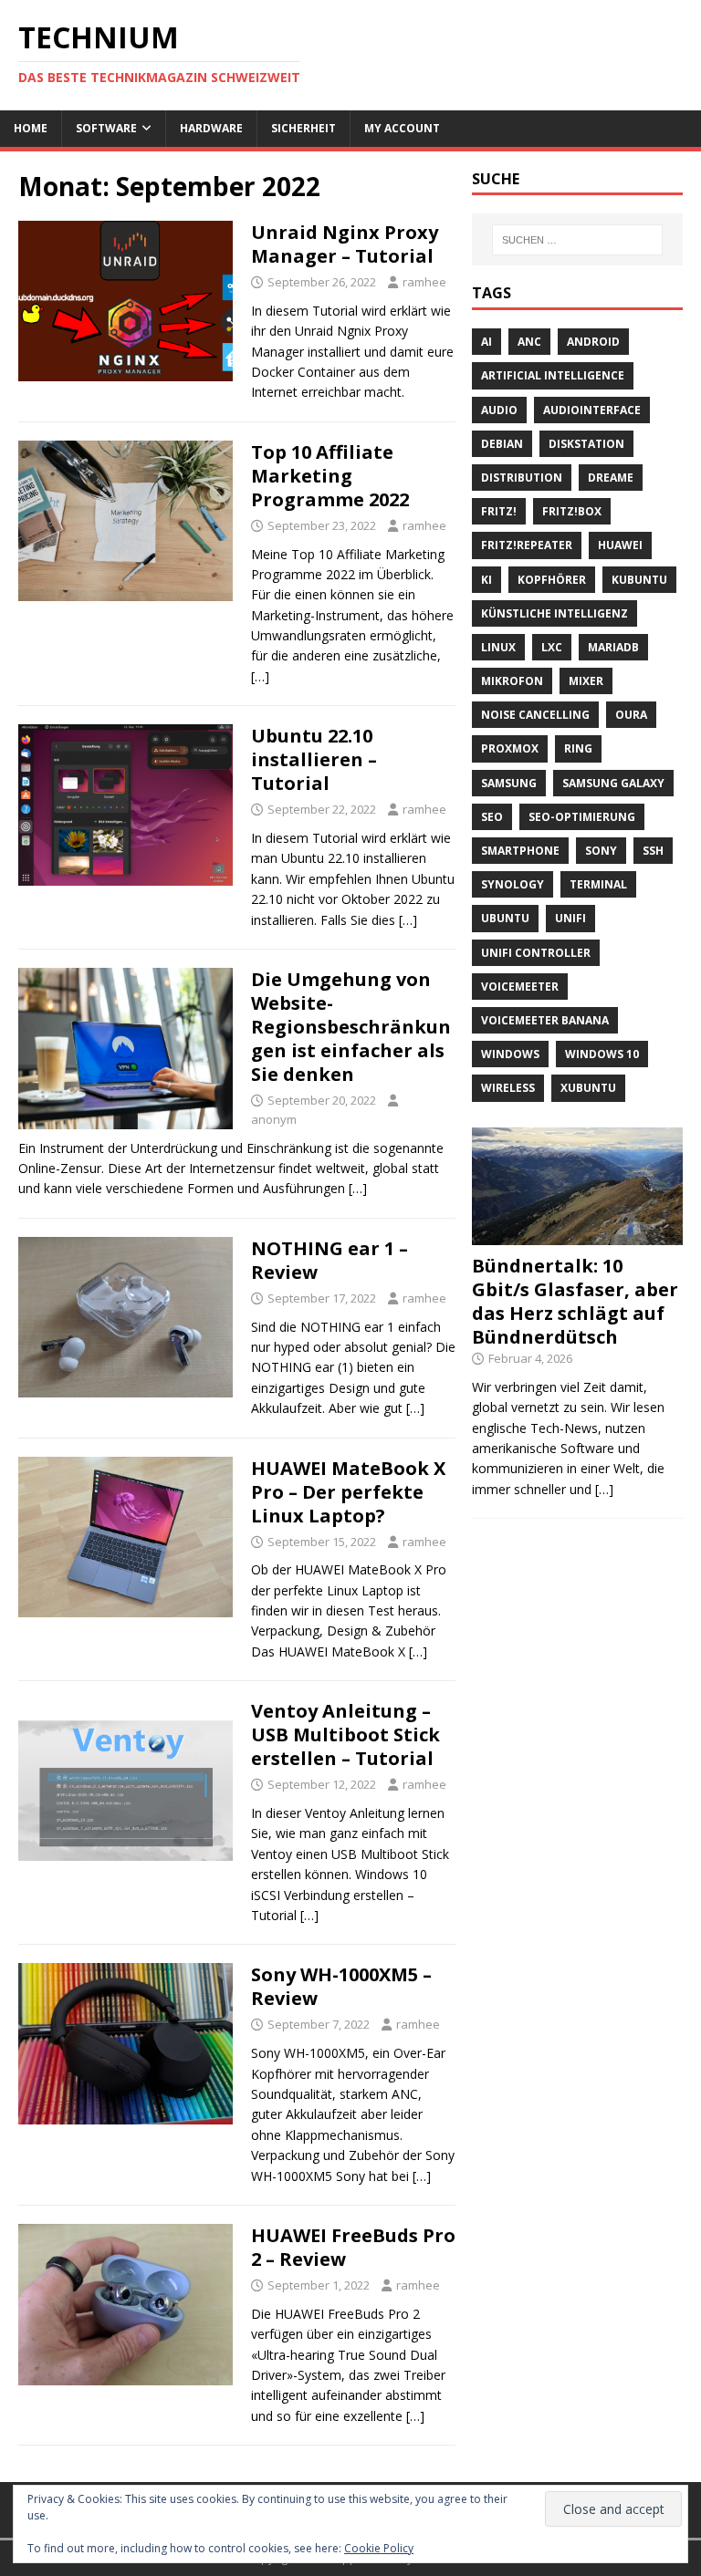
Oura (631, 715)
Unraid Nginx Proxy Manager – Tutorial (345, 244)
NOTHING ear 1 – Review (330, 1260)
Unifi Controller (536, 953)
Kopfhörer (552, 580)
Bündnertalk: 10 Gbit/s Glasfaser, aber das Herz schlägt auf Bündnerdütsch (575, 1301)
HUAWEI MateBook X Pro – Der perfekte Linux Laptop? (348, 1492)
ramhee (424, 282)
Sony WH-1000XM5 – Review (341, 1986)
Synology (513, 884)
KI (487, 580)
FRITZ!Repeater (527, 545)
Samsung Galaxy (613, 783)
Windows (510, 1054)
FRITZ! (499, 511)
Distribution (522, 478)
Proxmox (510, 748)
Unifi (570, 918)
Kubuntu (639, 580)
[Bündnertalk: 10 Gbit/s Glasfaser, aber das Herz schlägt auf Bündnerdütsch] (577, 1235)
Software (106, 128)
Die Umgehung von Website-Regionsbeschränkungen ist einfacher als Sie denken (351, 1027)
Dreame (611, 478)
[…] (260, 676)
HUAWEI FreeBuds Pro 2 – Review (353, 2247)
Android (593, 342)
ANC (529, 342)
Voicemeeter (520, 987)
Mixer (586, 681)
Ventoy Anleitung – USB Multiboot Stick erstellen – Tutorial (345, 1735)
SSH (653, 851)
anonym (274, 1119)
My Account (402, 128)
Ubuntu (505, 918)
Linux (498, 647)
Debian (502, 444)
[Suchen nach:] (577, 240)
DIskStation (586, 444)
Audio (499, 410)
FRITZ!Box (572, 511)
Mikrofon (512, 681)
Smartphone (520, 851)
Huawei (620, 545)
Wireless (508, 1088)
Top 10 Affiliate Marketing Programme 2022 (330, 476)
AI (487, 342)
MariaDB (613, 647)
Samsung (509, 783)
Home (31, 128)
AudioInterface (592, 410)
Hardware (211, 128)
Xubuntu (588, 1088)
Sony (601, 851)
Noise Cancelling (535, 715)
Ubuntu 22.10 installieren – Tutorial (314, 759)
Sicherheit (303, 128)
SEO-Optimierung (582, 817)
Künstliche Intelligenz (555, 613)
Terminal (598, 884)
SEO (492, 817)
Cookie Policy (379, 2548)
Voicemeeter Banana (545, 1020)
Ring (578, 748)
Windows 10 (602, 1054)
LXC (552, 647)
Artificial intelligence (553, 375)
